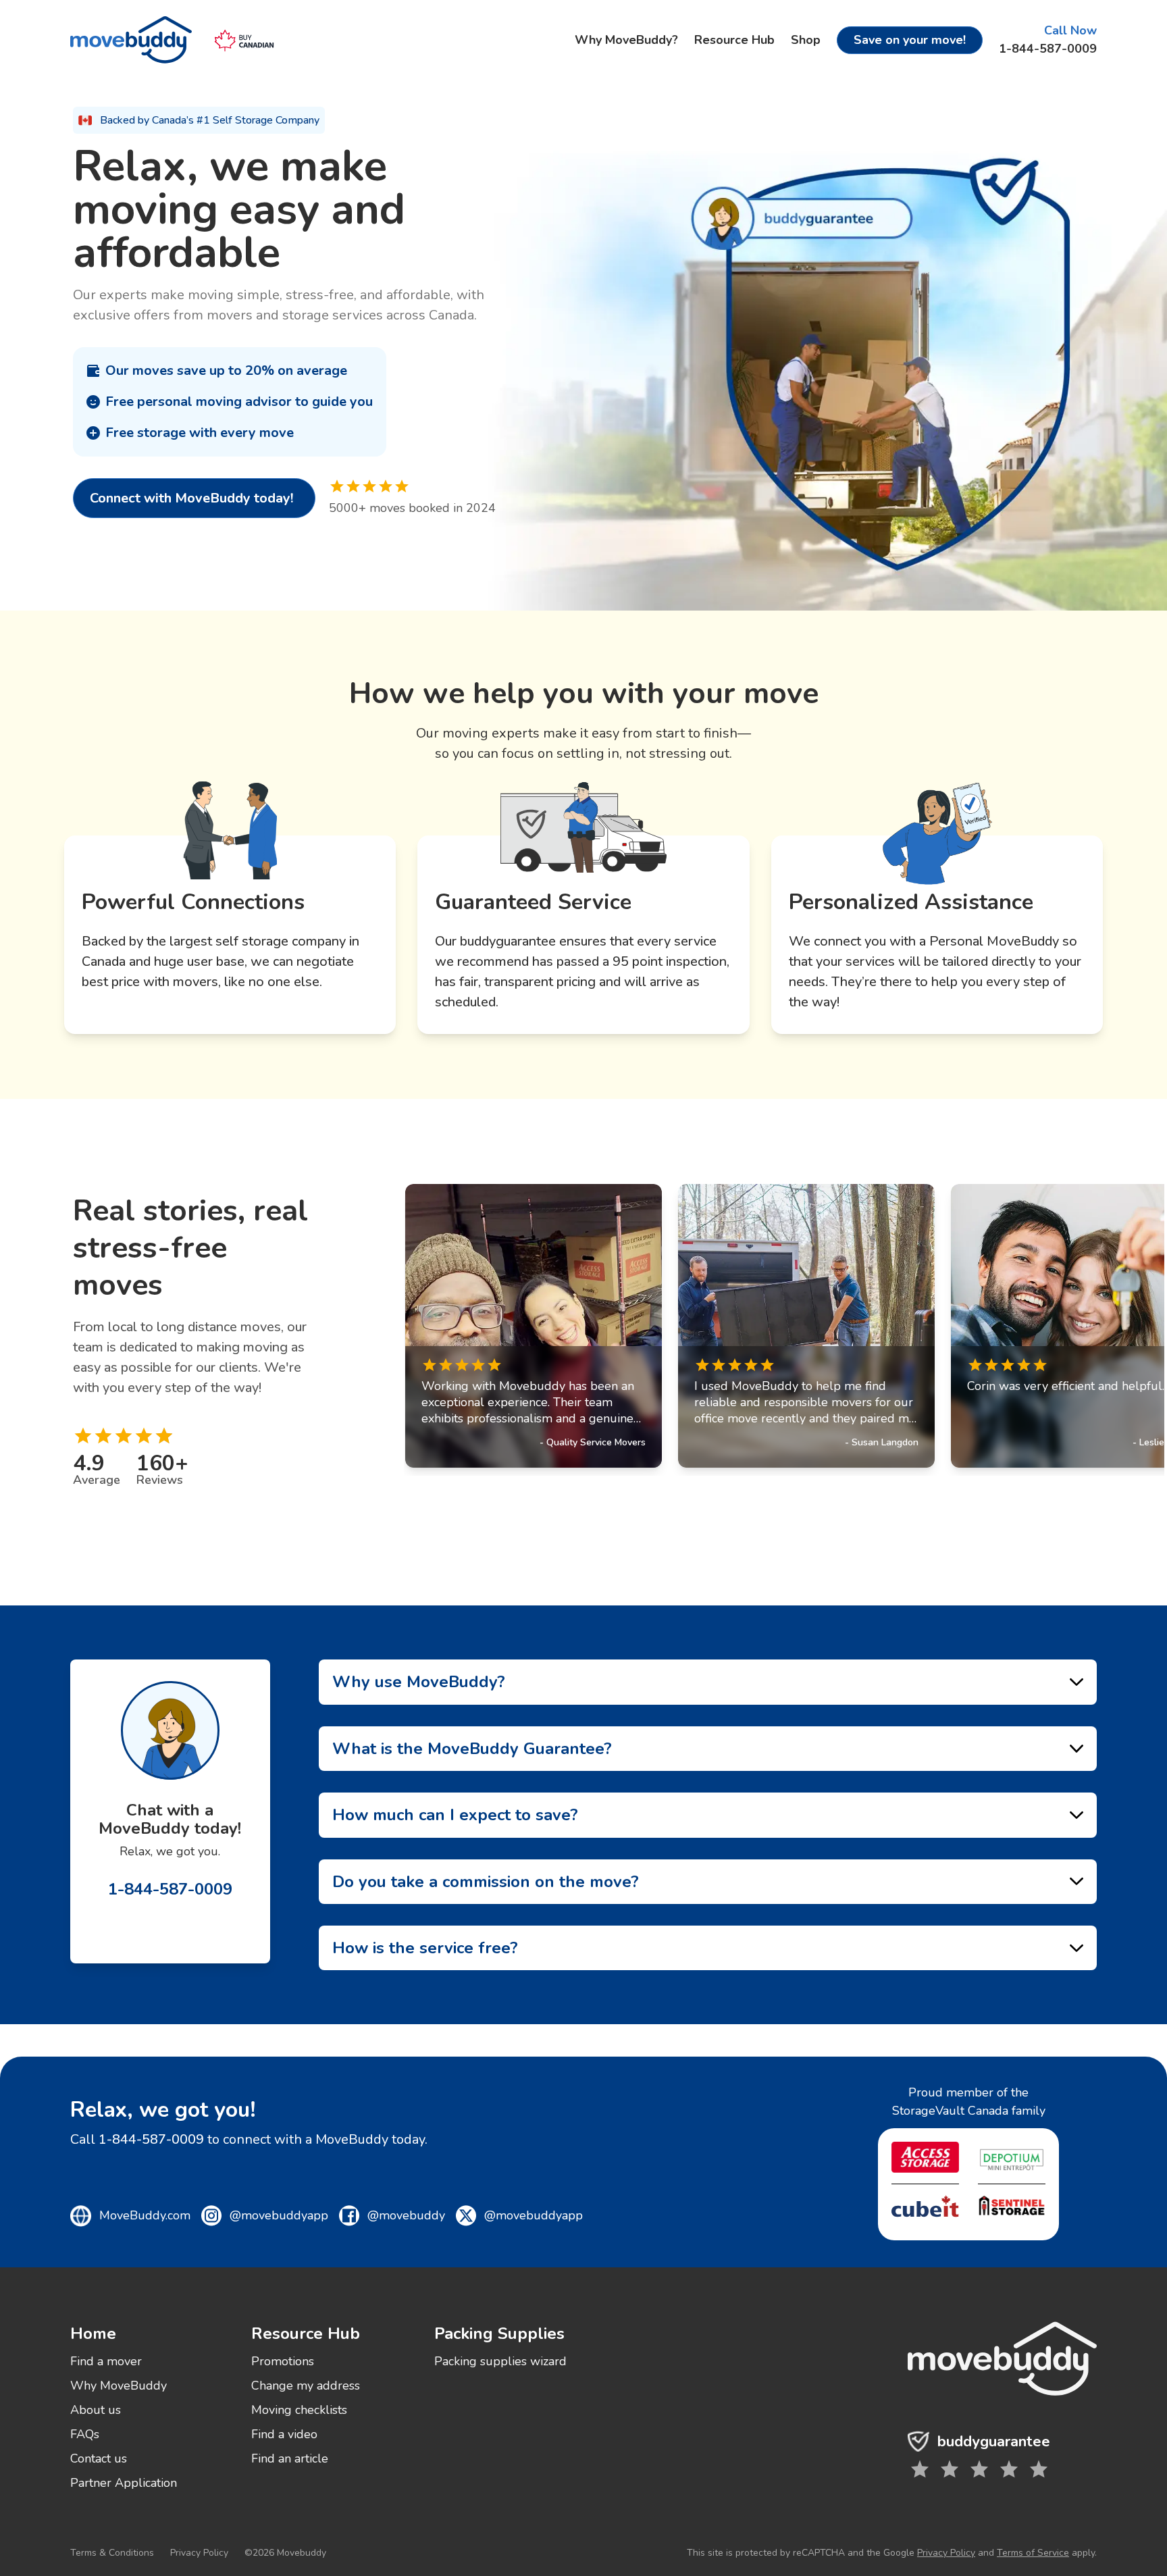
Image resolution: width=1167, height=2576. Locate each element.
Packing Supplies (499, 2334)
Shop (806, 40)
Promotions (283, 2361)
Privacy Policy (199, 2553)
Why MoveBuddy (119, 2386)
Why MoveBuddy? (626, 40)
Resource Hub (734, 40)
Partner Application (124, 2483)
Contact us (99, 2458)
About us (96, 2410)
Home (93, 2334)
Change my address (306, 2386)
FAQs (85, 2434)
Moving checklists (299, 2410)
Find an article (290, 2458)
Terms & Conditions (112, 2553)
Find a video (284, 2434)
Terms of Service (1033, 2553)
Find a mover (106, 2361)
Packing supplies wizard (500, 2361)
